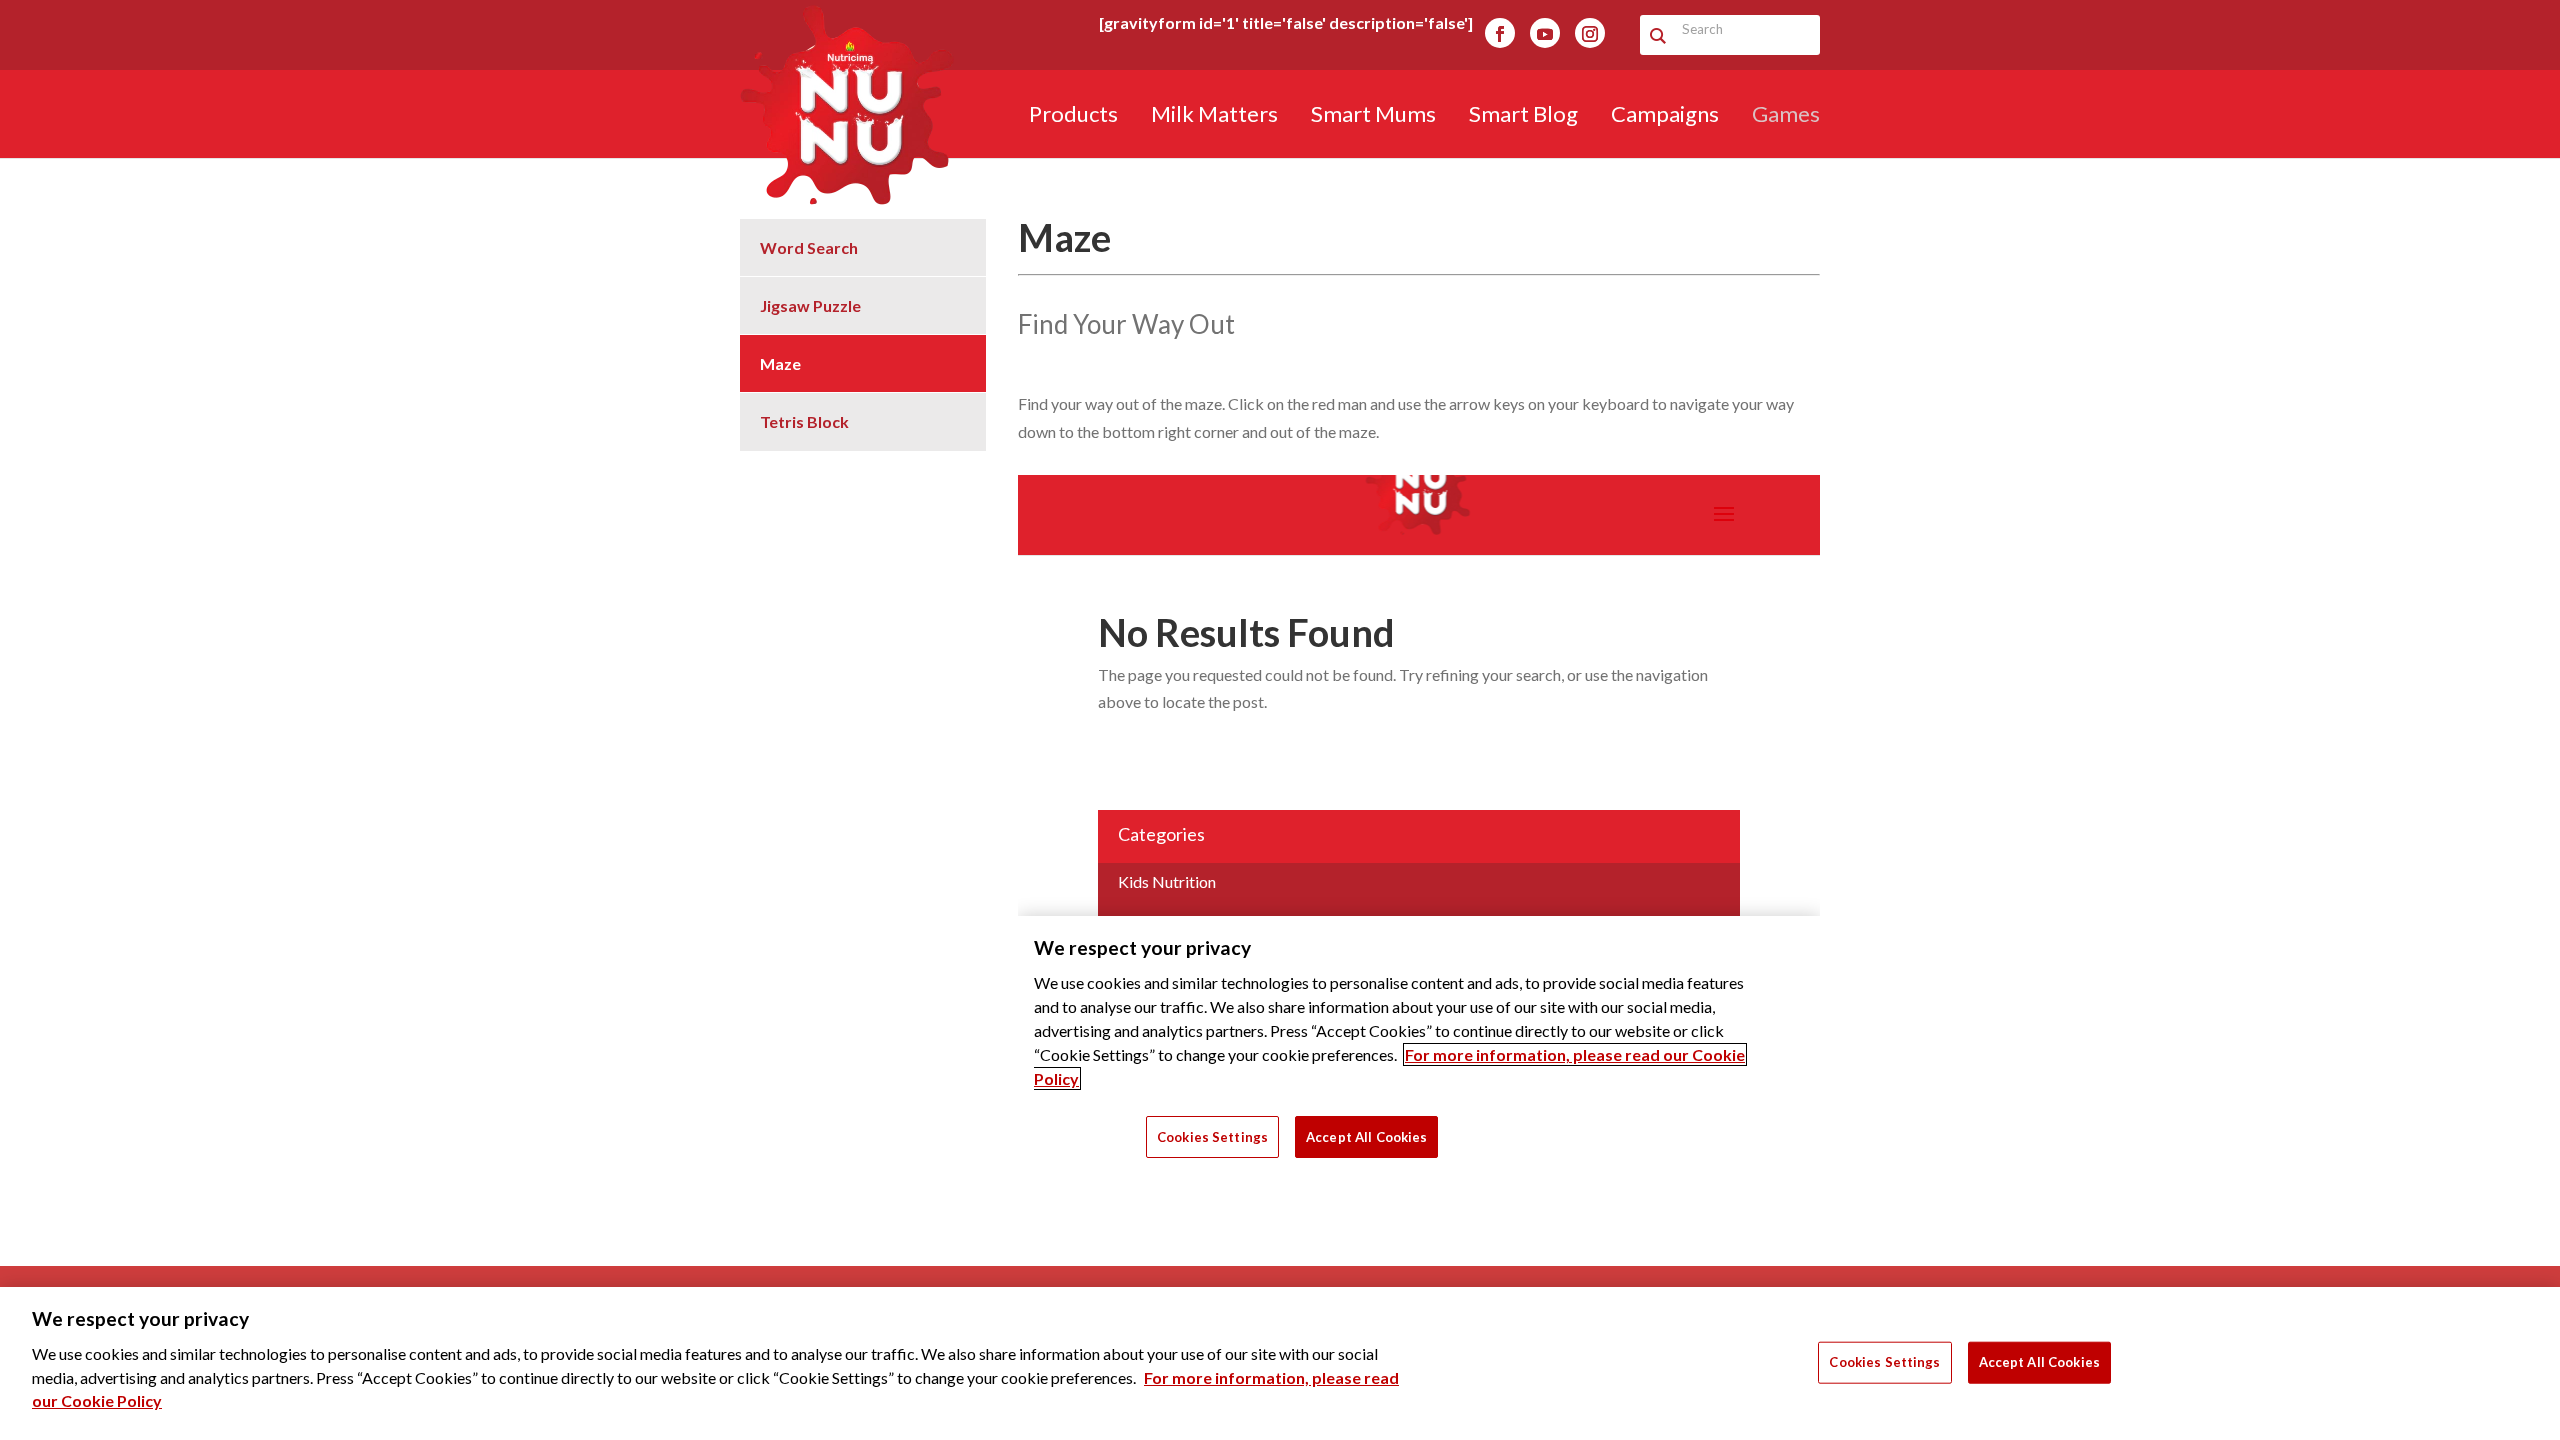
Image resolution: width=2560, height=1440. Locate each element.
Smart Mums (1373, 117)
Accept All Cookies (2039, 1361)
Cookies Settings (1884, 1361)
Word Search (809, 247)
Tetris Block (804, 421)
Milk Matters (1214, 117)
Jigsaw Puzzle (810, 305)
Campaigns (1665, 117)
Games (1786, 117)
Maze (780, 363)
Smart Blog (1523, 117)
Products (1073, 117)
